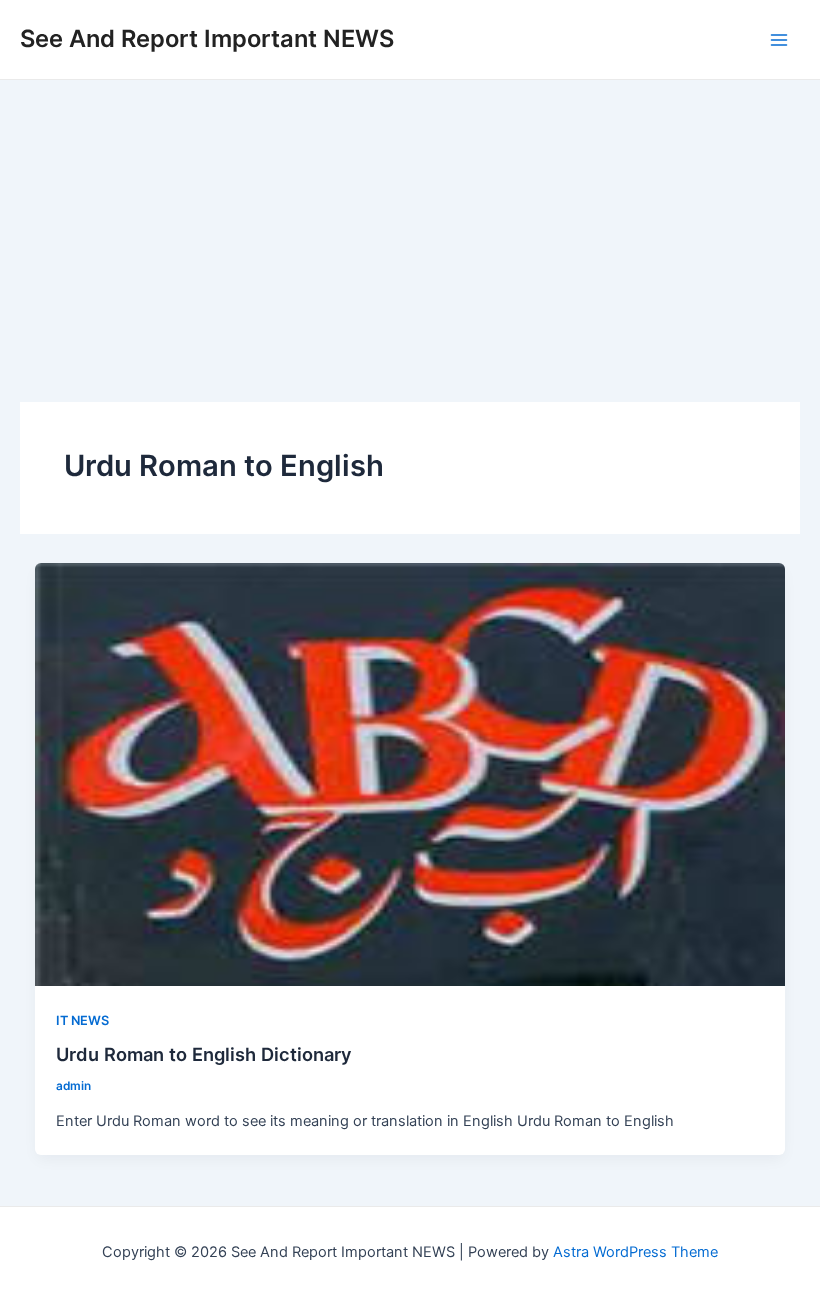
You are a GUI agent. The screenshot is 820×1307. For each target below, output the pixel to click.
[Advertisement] (410, 230)
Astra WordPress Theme (635, 1252)
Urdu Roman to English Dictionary (204, 1054)
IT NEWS (82, 1020)
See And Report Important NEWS (207, 38)
